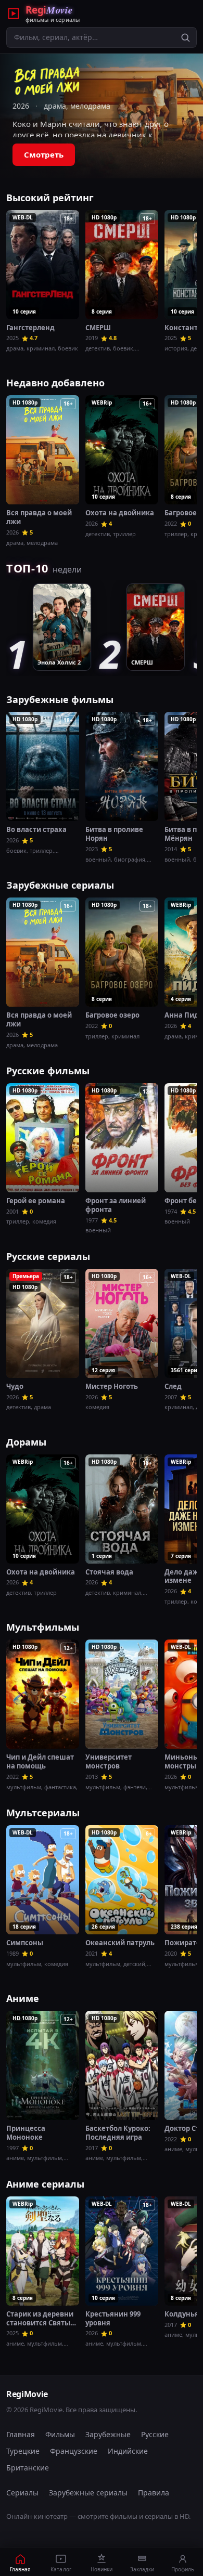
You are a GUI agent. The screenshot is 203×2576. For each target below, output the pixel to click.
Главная (21, 2434)
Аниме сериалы (45, 2184)
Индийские (128, 2451)
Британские (28, 2468)
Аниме (23, 1998)
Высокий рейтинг (50, 198)
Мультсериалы (43, 1813)
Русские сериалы (48, 1256)
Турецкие (23, 2451)
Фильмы (60, 2434)
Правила (154, 2493)
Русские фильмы (48, 1071)
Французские (74, 2451)
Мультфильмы (43, 1627)
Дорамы (26, 1442)
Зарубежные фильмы (60, 699)
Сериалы (22, 2493)
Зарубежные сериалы (60, 885)
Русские (155, 2434)
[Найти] (185, 37)
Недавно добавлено (55, 383)
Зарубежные (108, 2434)
